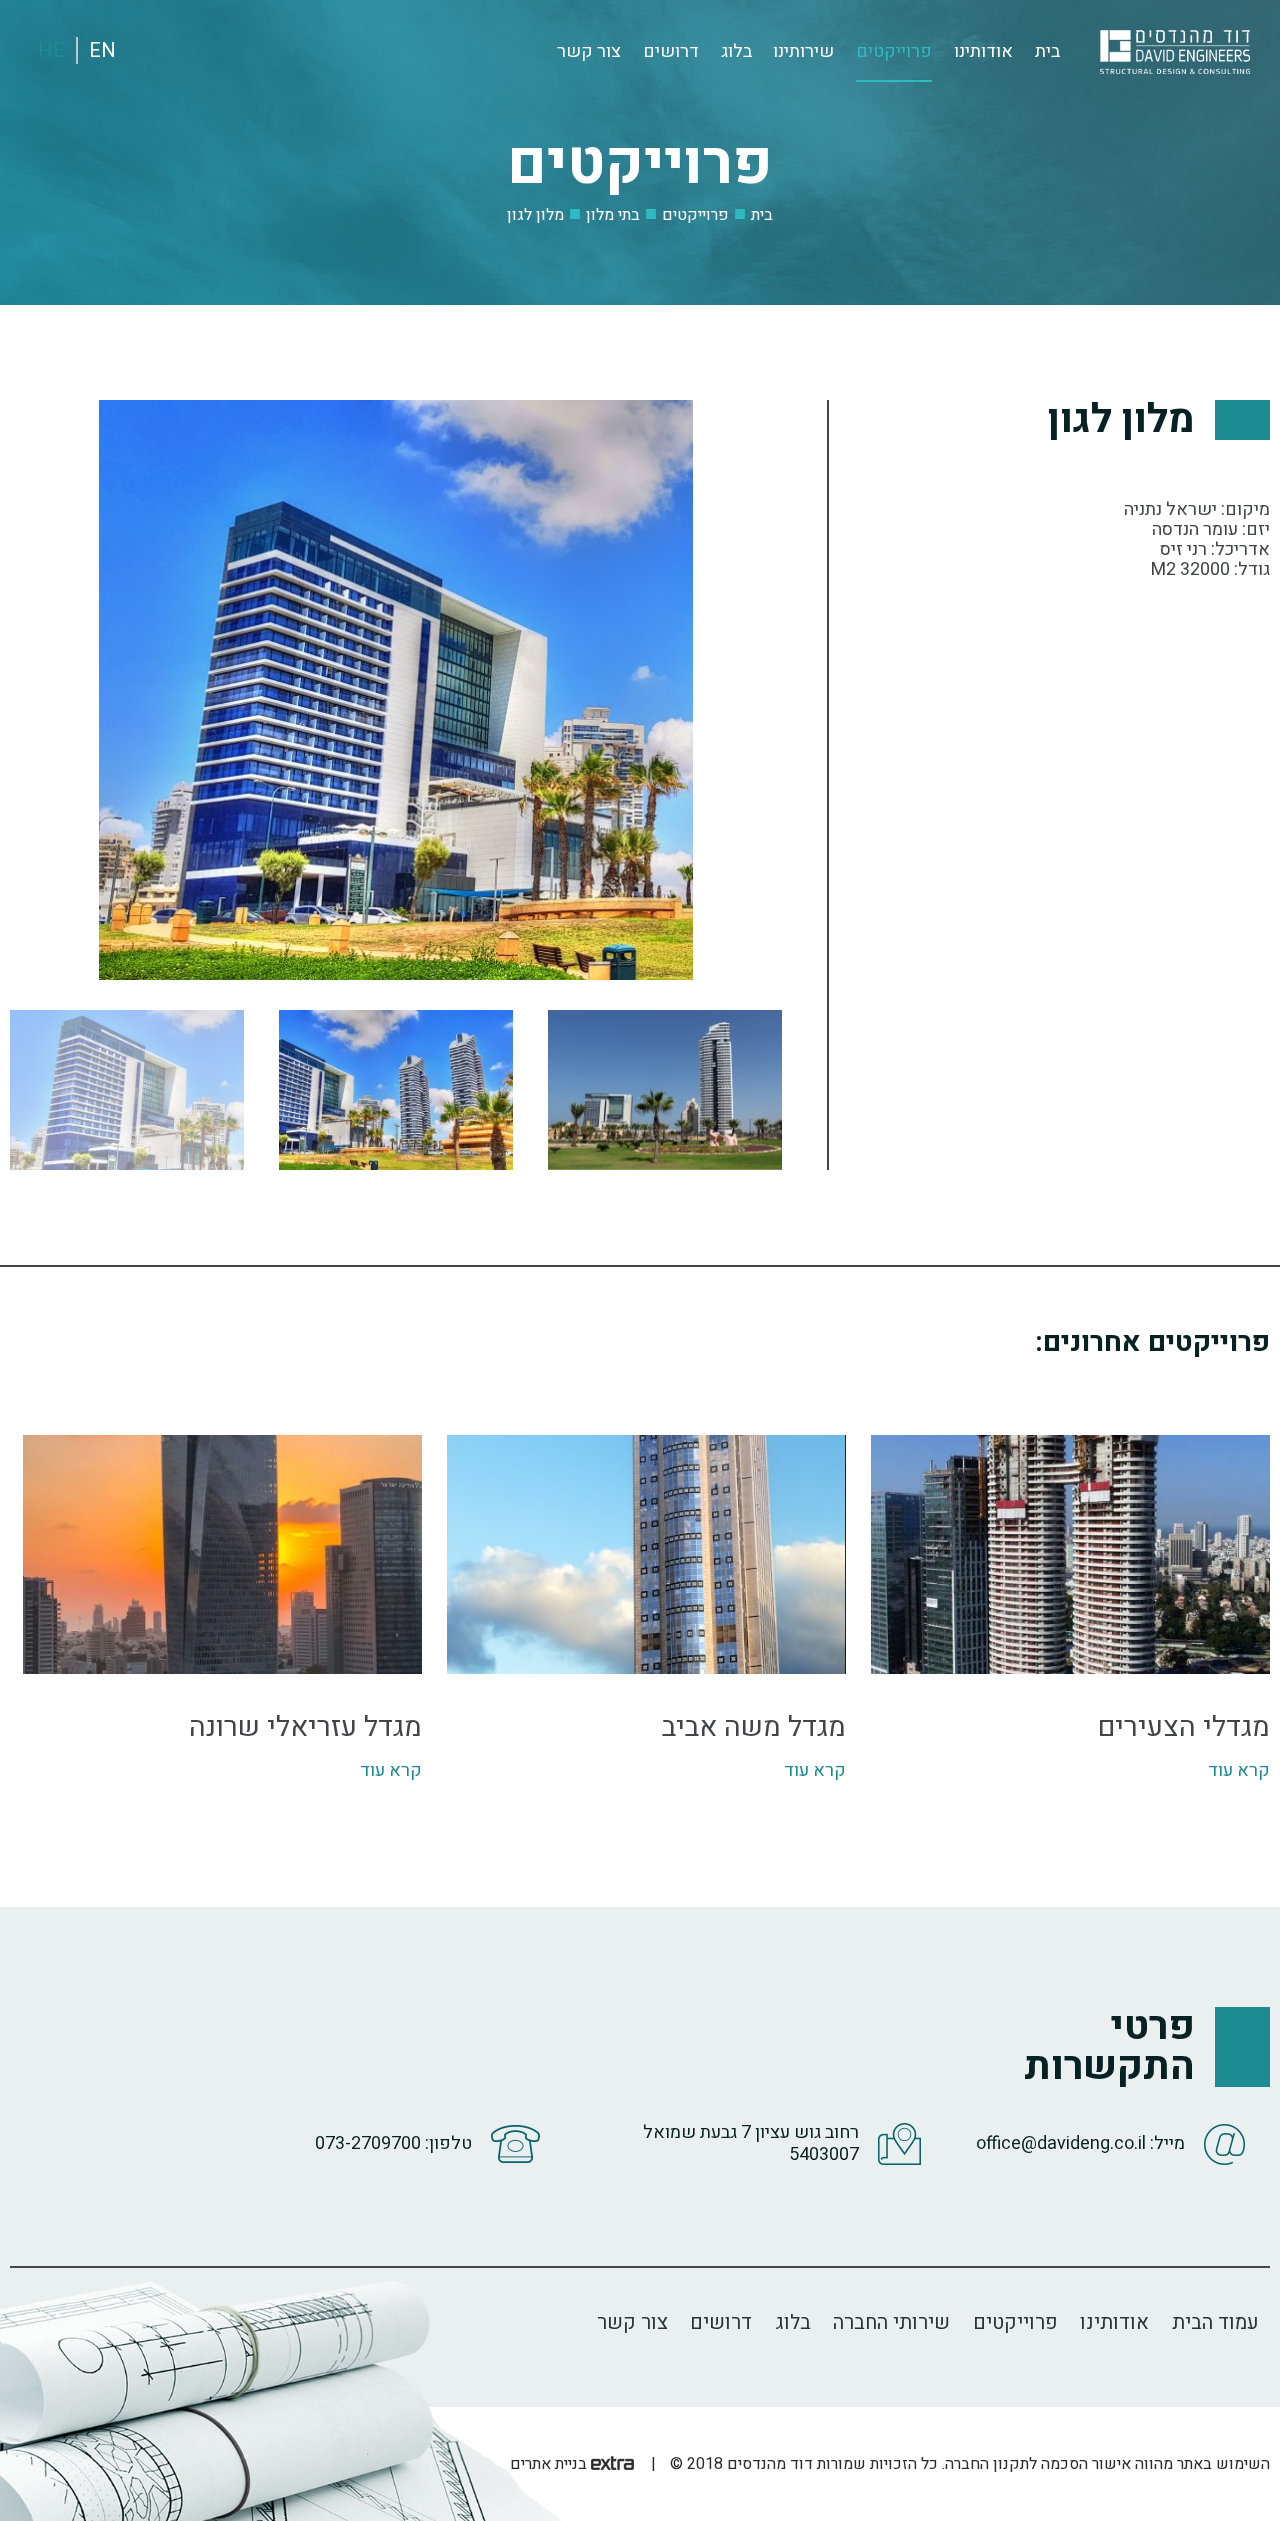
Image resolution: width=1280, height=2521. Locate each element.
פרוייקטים (894, 51)
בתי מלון (613, 214)
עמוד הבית (1215, 2322)
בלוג (736, 51)
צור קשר (589, 51)
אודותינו (983, 51)
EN (102, 50)
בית (1047, 51)
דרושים (671, 51)
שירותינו (803, 51)
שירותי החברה (891, 2322)
